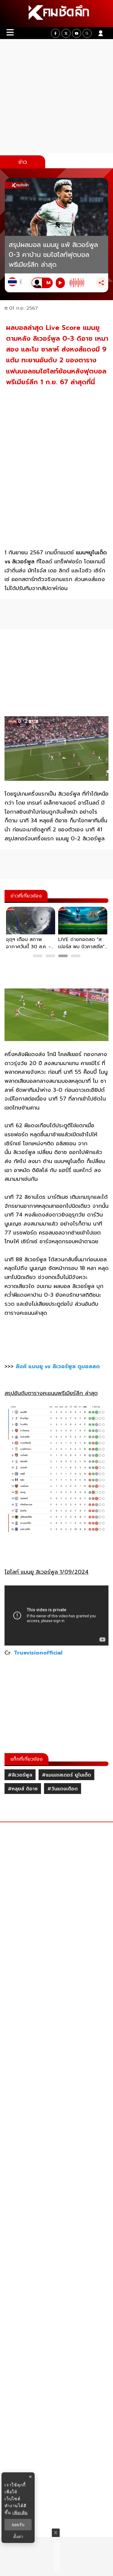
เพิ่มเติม (20, 2512)
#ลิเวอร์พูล (20, 1775)
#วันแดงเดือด (63, 1789)
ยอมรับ (18, 2525)
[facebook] (55, 33)
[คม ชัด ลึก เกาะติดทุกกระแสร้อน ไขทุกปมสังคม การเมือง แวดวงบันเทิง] (56, 14)
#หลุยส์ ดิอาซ (23, 1789)
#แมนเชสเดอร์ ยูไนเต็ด (66, 1775)
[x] (66, 33)
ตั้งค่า (18, 2537)
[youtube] (77, 33)
